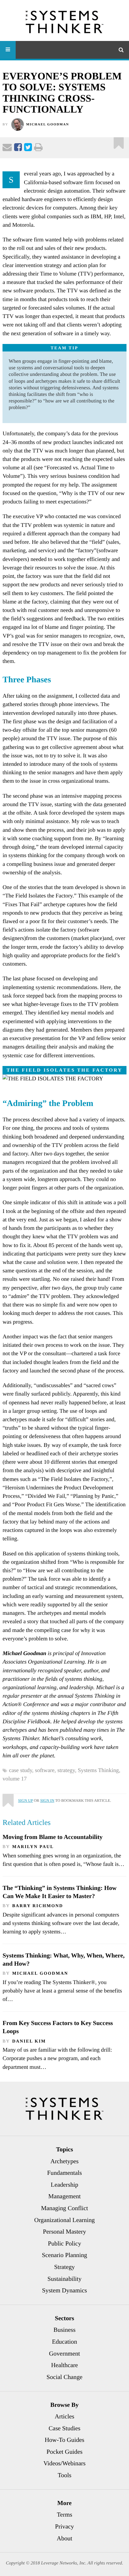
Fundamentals (65, 2173)
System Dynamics (64, 2291)
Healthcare (64, 2365)
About (64, 2538)
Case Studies (64, 2428)
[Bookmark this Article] (8, 1798)
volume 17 (15, 1779)
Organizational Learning (64, 2220)
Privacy (64, 2527)
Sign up (26, 1801)
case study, (22, 1770)
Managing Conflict (64, 2208)
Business (64, 2330)
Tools (64, 2475)
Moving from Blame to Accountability (52, 1837)
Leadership (64, 2185)
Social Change (65, 2377)
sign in (47, 1801)
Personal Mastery (64, 2232)
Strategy (64, 2267)
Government (65, 2354)
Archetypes (64, 2161)
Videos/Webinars (65, 2463)
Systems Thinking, (100, 1770)
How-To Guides (65, 2440)
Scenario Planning (65, 2255)
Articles (65, 2417)
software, (46, 1770)
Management (64, 2196)
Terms (64, 2515)
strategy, (67, 1770)
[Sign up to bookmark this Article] (119, 141)
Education (64, 2342)
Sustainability (65, 2279)
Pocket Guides (65, 2452)
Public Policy (64, 2244)
